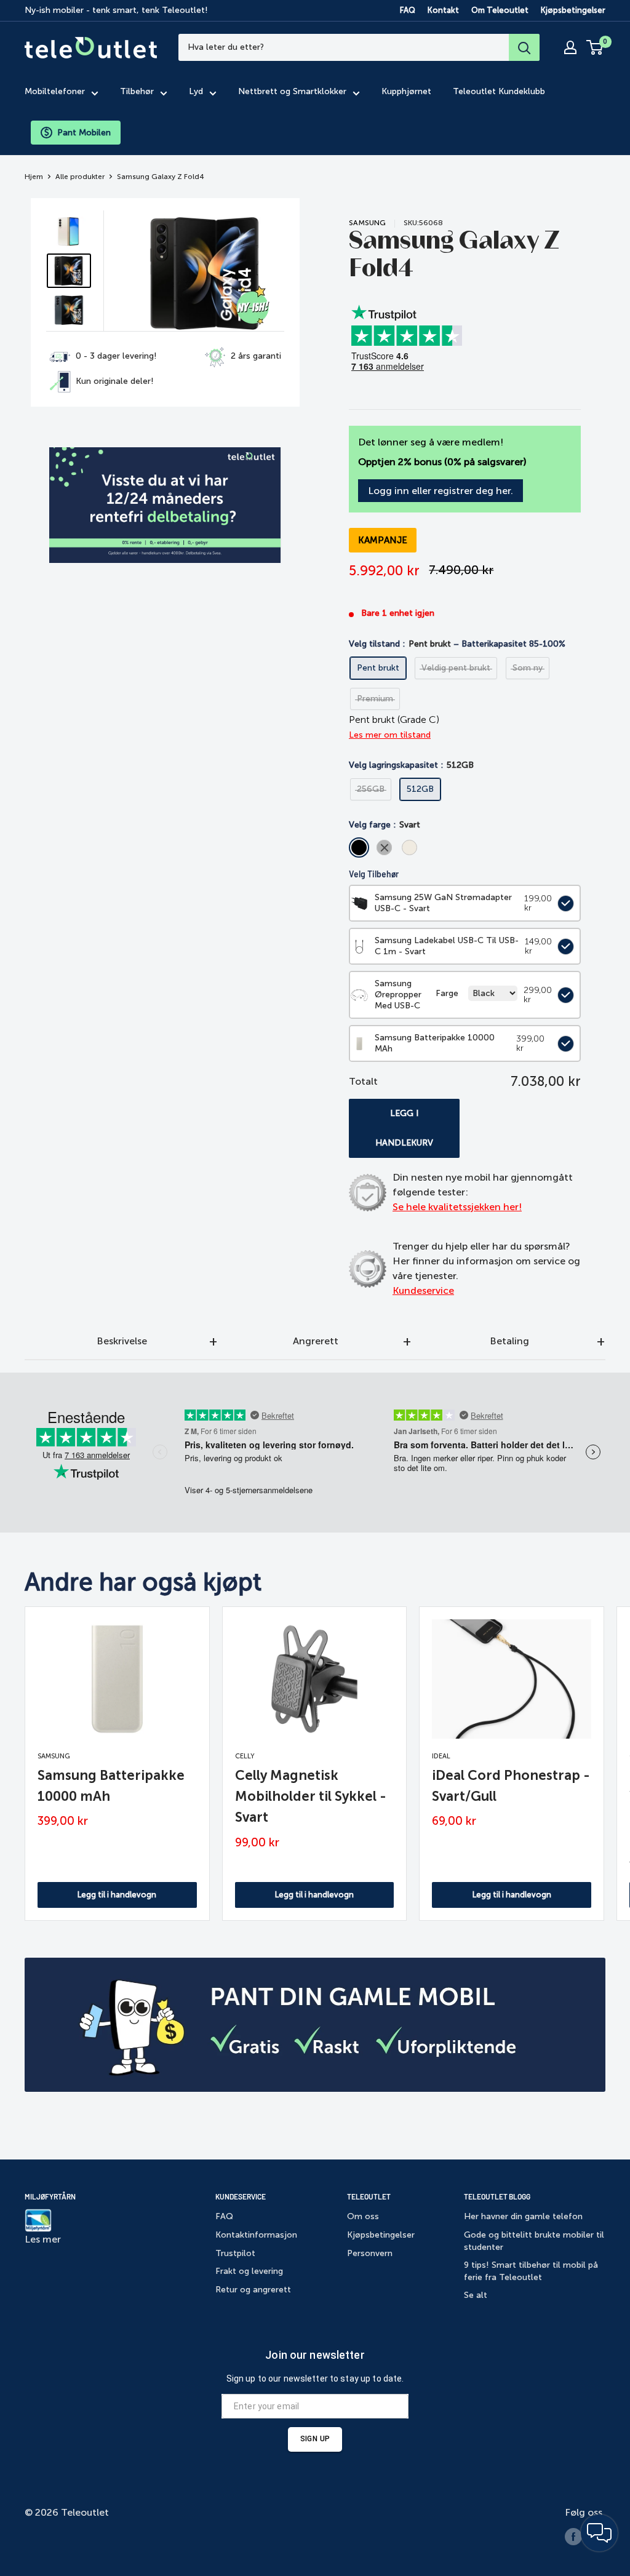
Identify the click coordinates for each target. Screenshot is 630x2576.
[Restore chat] (599, 2533)
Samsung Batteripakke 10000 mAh (111, 1786)
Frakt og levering (249, 2271)
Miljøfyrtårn (50, 2196)
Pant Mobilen (84, 133)
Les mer (43, 2239)
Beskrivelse (122, 1341)
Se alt (476, 2295)
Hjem (34, 177)
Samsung (367, 223)
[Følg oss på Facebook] (573, 2537)
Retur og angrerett (253, 2290)
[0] (595, 47)
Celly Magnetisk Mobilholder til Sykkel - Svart (311, 1796)
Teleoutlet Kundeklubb (499, 91)
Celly (245, 1756)
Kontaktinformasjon (256, 2235)
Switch (563, 903)
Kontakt (443, 10)
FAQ (408, 10)
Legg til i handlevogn (117, 1895)
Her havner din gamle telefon (523, 2216)
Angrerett (316, 1341)
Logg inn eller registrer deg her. (441, 491)
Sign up (315, 2439)
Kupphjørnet (406, 91)
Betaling (509, 1341)
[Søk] (524, 47)
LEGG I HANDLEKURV (404, 1128)
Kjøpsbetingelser (573, 10)
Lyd (196, 91)
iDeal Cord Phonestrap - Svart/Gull (511, 1786)
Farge (447, 993)
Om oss (363, 2216)
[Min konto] (570, 47)
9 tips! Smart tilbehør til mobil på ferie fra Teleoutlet (531, 2271)
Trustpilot (235, 2253)
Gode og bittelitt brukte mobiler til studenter (534, 2241)
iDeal (441, 1756)
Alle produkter (80, 177)
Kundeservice (423, 1290)
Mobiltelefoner (55, 91)
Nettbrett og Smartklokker (292, 91)
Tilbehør (137, 91)
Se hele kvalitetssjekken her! (457, 1207)
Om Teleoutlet (500, 10)
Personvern (370, 2253)
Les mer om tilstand (390, 735)
